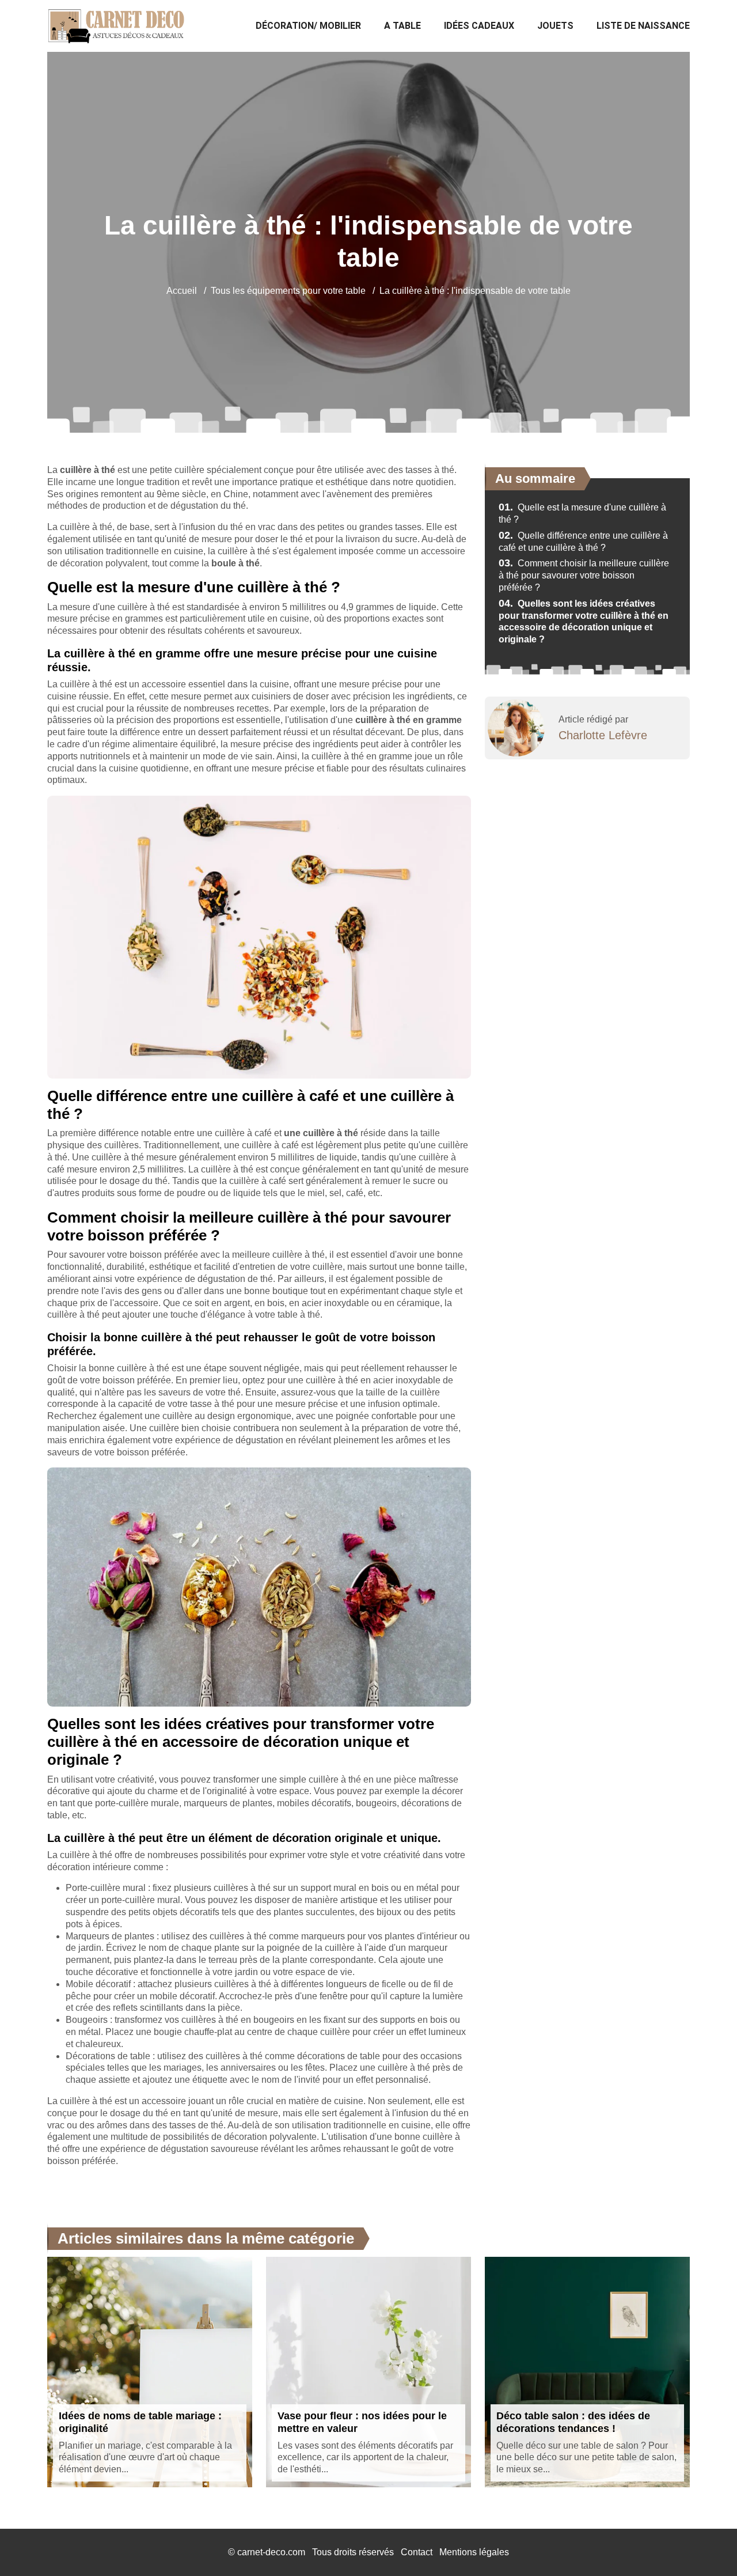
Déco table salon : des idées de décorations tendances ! (573, 2422)
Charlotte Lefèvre (603, 735)
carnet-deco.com (271, 2552)
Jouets (555, 26)
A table (402, 26)
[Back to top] (705, 2544)
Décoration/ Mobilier (308, 26)
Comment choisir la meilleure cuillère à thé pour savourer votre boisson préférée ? (584, 575)
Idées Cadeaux (479, 26)
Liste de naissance (643, 26)
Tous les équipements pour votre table (288, 291)
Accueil (182, 291)
